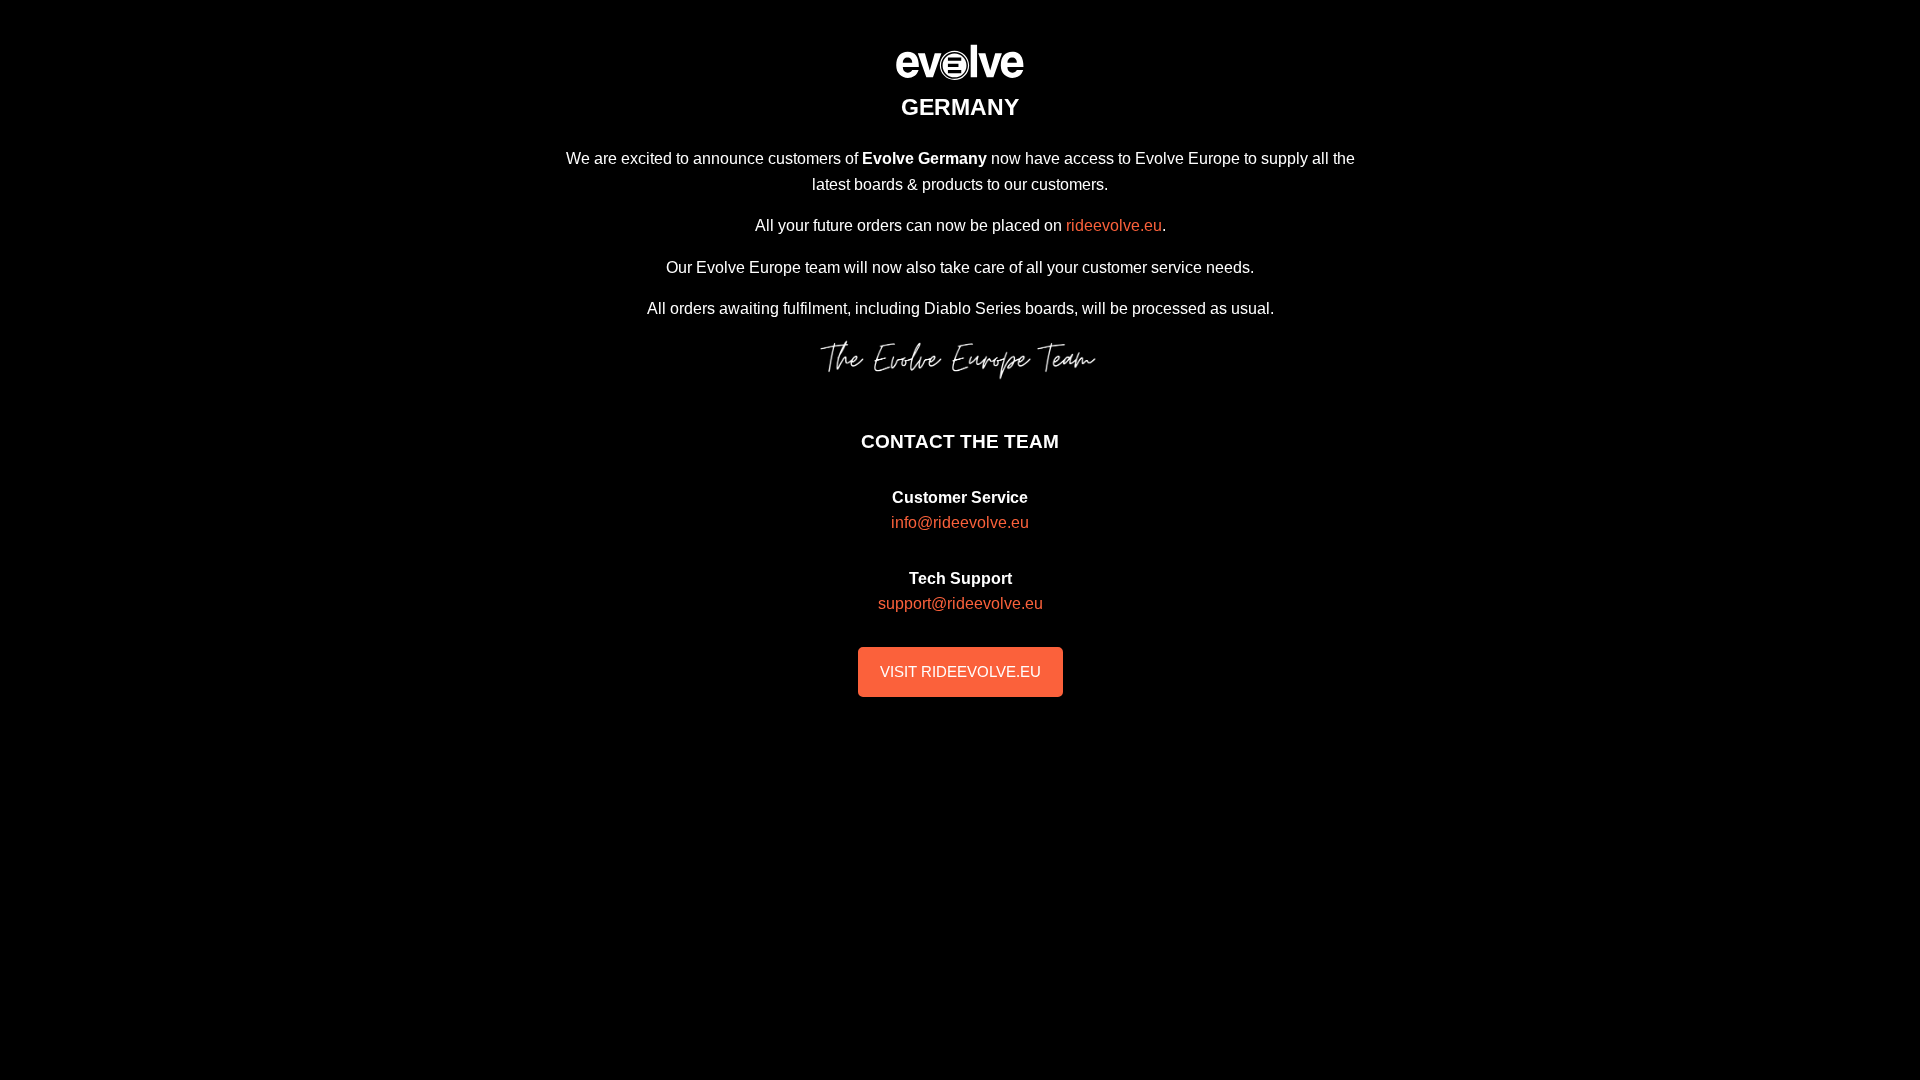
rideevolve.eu (1114, 225)
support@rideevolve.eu (960, 603)
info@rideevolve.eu (960, 522)
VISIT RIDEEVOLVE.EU (960, 671)
